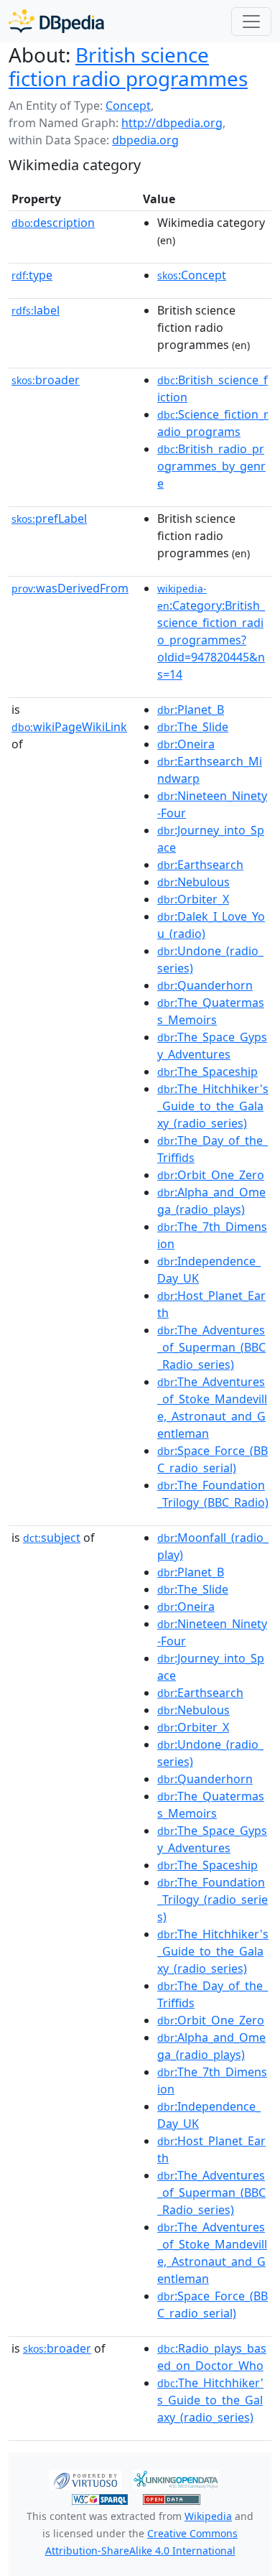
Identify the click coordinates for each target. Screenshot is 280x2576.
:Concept (192, 275)
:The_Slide (193, 727)
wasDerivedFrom (70, 588)
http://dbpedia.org (172, 123)
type (32, 275)
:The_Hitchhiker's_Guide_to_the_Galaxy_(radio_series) (213, 1106)
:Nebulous (193, 882)
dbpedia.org (145, 140)
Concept (128, 106)
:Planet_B (191, 710)
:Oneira (186, 744)
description (53, 223)
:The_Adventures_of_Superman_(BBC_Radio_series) (211, 1347)
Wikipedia (208, 2516)
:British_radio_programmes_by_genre (211, 466)
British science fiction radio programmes (128, 66)
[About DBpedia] (56, 21)
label (36, 310)
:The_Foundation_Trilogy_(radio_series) (213, 1900)
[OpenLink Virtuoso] (85, 2478)
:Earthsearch (200, 865)
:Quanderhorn (205, 985)
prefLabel (49, 519)
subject (52, 1538)
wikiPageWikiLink (69, 727)
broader (46, 380)
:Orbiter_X (193, 899)
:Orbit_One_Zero (211, 1175)
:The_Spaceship (207, 1071)
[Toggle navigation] (251, 22)
